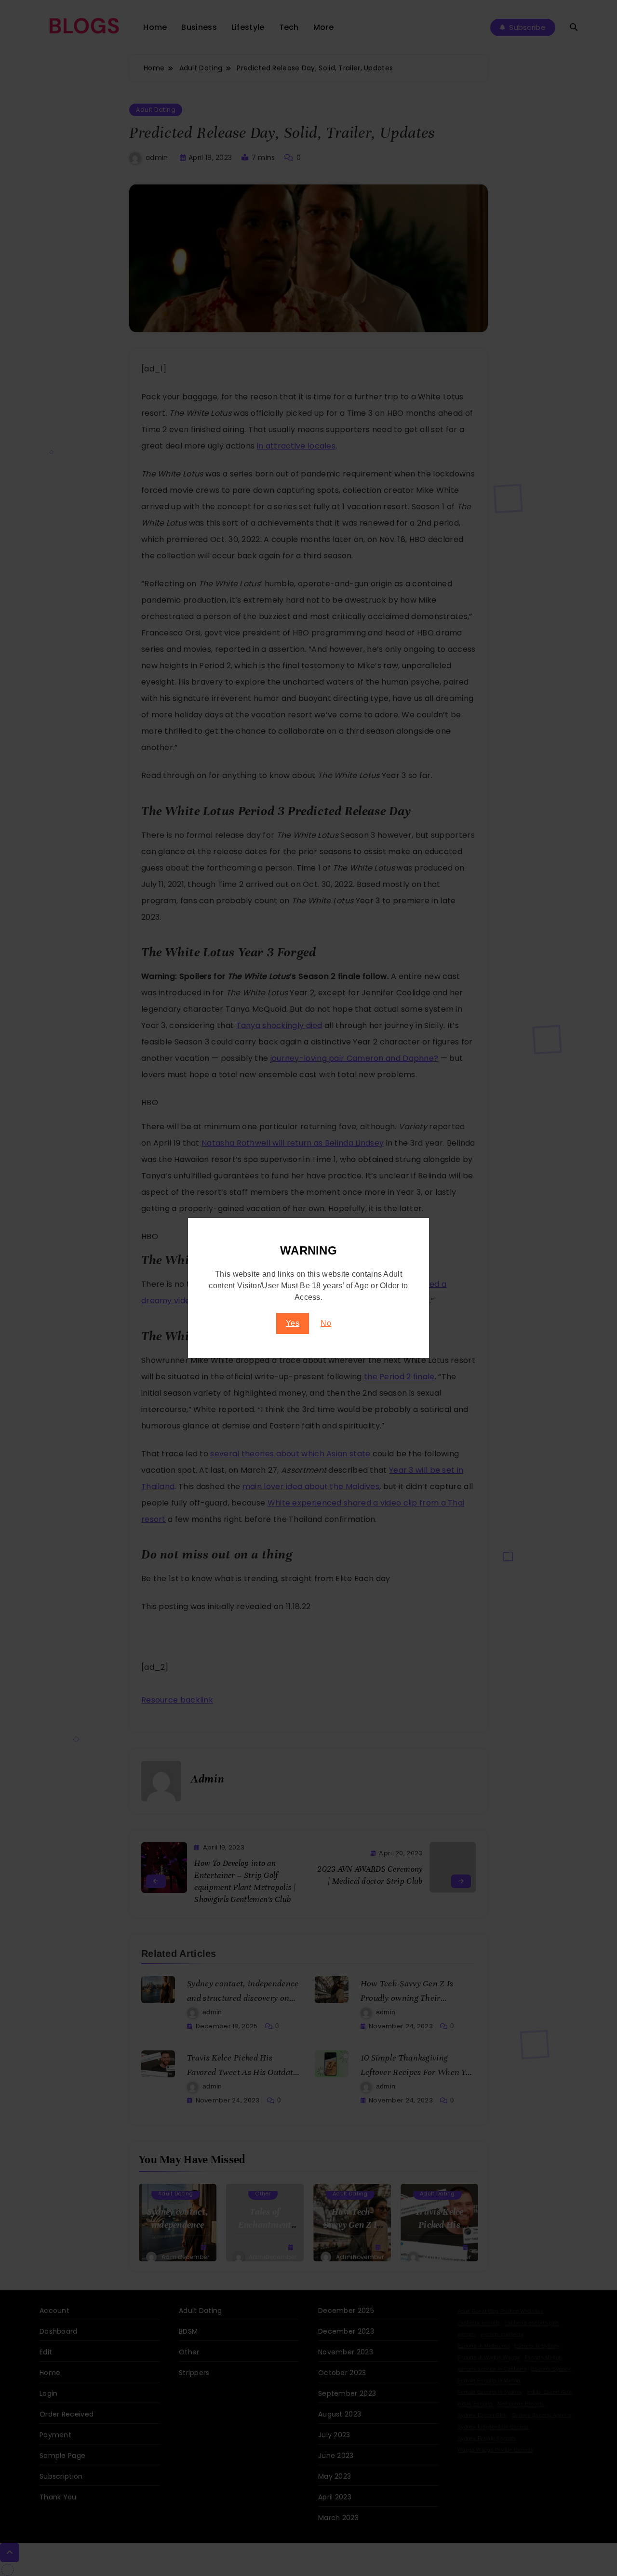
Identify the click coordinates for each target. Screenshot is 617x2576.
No (326, 1323)
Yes (293, 1323)
